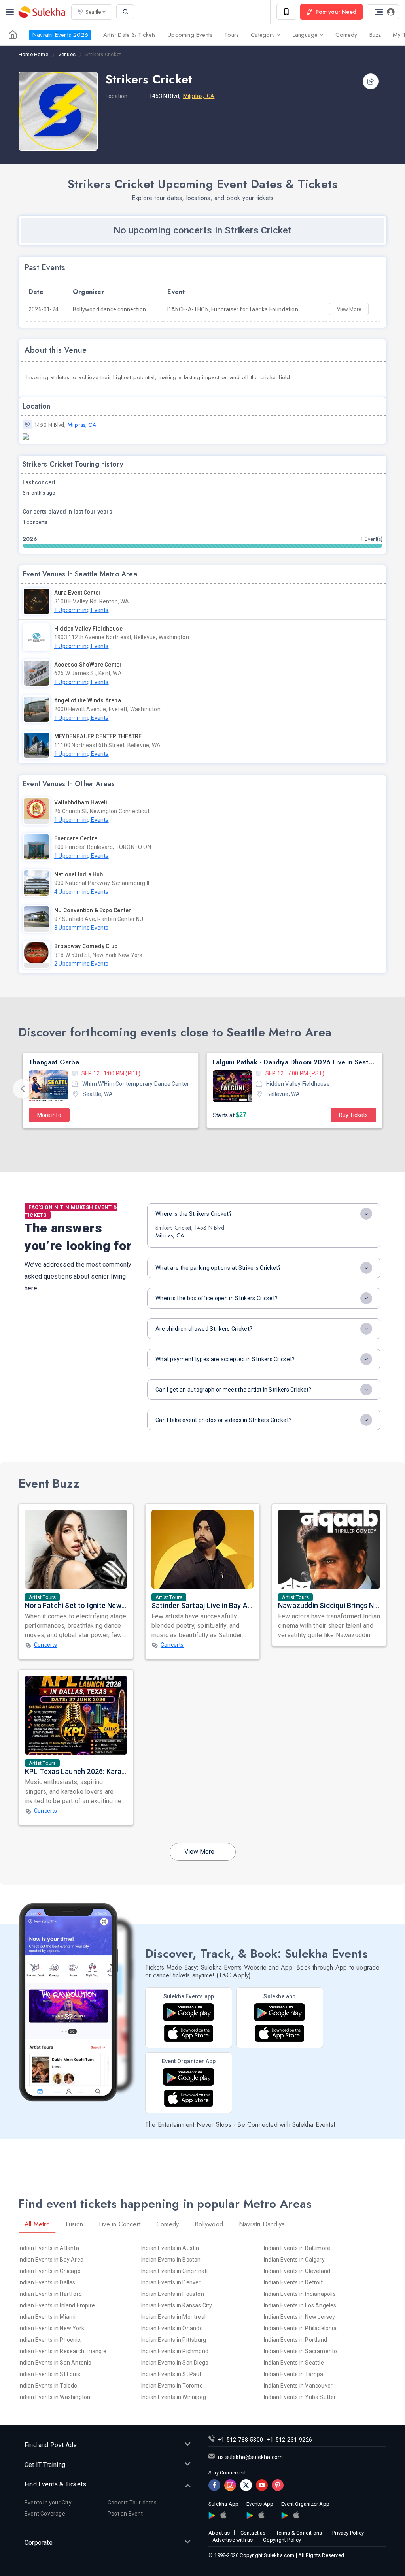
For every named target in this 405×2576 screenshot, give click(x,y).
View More (349, 309)
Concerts (46, 1645)
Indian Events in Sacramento (300, 2351)
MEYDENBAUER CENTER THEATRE (98, 736)
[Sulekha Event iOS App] (189, 2033)
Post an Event (125, 2514)
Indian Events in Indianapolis (300, 2294)
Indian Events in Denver (171, 2282)
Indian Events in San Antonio (55, 2363)
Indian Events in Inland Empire (57, 2305)
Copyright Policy (282, 2540)
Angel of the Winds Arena (88, 700)
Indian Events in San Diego (175, 2363)
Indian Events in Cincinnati (174, 2271)
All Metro (37, 2224)
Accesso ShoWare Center (88, 665)
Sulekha (42, 12)
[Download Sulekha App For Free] (286, 12)
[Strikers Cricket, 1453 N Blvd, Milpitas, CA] (202, 437)
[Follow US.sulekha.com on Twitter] (246, 2485)
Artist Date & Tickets (130, 35)
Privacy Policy (348, 2533)
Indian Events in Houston (173, 2294)
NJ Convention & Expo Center (93, 910)
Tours (232, 35)
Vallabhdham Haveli (81, 802)
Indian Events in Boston (171, 2260)
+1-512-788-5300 (240, 2440)
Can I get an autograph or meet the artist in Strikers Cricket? (234, 1390)
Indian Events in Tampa (293, 2374)
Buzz (375, 35)
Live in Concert (120, 2224)
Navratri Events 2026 (60, 35)
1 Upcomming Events (81, 610)
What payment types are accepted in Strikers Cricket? (225, 1359)
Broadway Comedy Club (86, 946)
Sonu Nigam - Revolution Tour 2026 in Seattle (283, 1062)
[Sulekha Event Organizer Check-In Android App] (188, 2077)
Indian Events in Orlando (172, 2328)
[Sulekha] (10, 12)
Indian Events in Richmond (175, 2351)
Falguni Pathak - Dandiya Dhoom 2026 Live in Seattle (111, 1062)
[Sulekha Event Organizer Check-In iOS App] (189, 2098)
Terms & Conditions (299, 2533)
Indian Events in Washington (54, 2397)
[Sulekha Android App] (279, 2012)
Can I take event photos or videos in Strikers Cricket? (223, 1420)
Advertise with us (233, 2540)
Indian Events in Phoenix (50, 2340)
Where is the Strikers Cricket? (194, 1214)
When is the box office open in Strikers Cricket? (217, 1298)
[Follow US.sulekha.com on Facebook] (214, 2485)
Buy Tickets (169, 1115)
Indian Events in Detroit (293, 2282)
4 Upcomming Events (81, 892)
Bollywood (209, 2224)
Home (33, 55)
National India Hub (79, 874)
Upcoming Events (190, 35)
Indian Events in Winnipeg (174, 2397)
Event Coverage (45, 2514)
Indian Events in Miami (47, 2317)
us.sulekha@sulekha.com (250, 2457)
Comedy (346, 35)
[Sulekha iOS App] (280, 2033)
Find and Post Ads (51, 2445)
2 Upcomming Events (81, 964)
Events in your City (48, 2503)
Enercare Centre (76, 838)
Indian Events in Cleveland (297, 2271)
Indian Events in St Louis (49, 2374)
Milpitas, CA (199, 96)
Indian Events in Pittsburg (174, 2340)
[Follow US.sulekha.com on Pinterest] (278, 2485)
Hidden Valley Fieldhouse (88, 629)
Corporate (39, 2543)
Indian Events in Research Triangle (62, 2351)
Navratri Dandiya (262, 2224)
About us (219, 2533)
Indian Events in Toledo (48, 2386)
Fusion (74, 2224)
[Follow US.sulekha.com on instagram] (230, 2485)
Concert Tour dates (132, 2503)
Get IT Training (45, 2465)
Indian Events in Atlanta (49, 2248)
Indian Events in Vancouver (298, 2386)
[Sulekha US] (13, 35)
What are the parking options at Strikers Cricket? (218, 1268)
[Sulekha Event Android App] (188, 2012)
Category (263, 35)
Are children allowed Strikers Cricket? (204, 1329)
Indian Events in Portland (295, 2340)
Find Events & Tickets (55, 2484)
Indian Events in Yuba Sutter (300, 2397)
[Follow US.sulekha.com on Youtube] (262, 2485)
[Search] (125, 12)
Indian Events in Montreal (173, 2317)
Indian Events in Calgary (294, 2260)
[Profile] (383, 12)
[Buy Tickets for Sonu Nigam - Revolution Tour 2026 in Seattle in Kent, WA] (233, 1086)
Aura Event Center (78, 593)
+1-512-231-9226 (290, 2440)
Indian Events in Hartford (50, 2294)
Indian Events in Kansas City (177, 2305)
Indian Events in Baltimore (297, 2248)
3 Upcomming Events (81, 928)
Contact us (253, 2533)
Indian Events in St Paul (171, 2374)
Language (305, 35)
